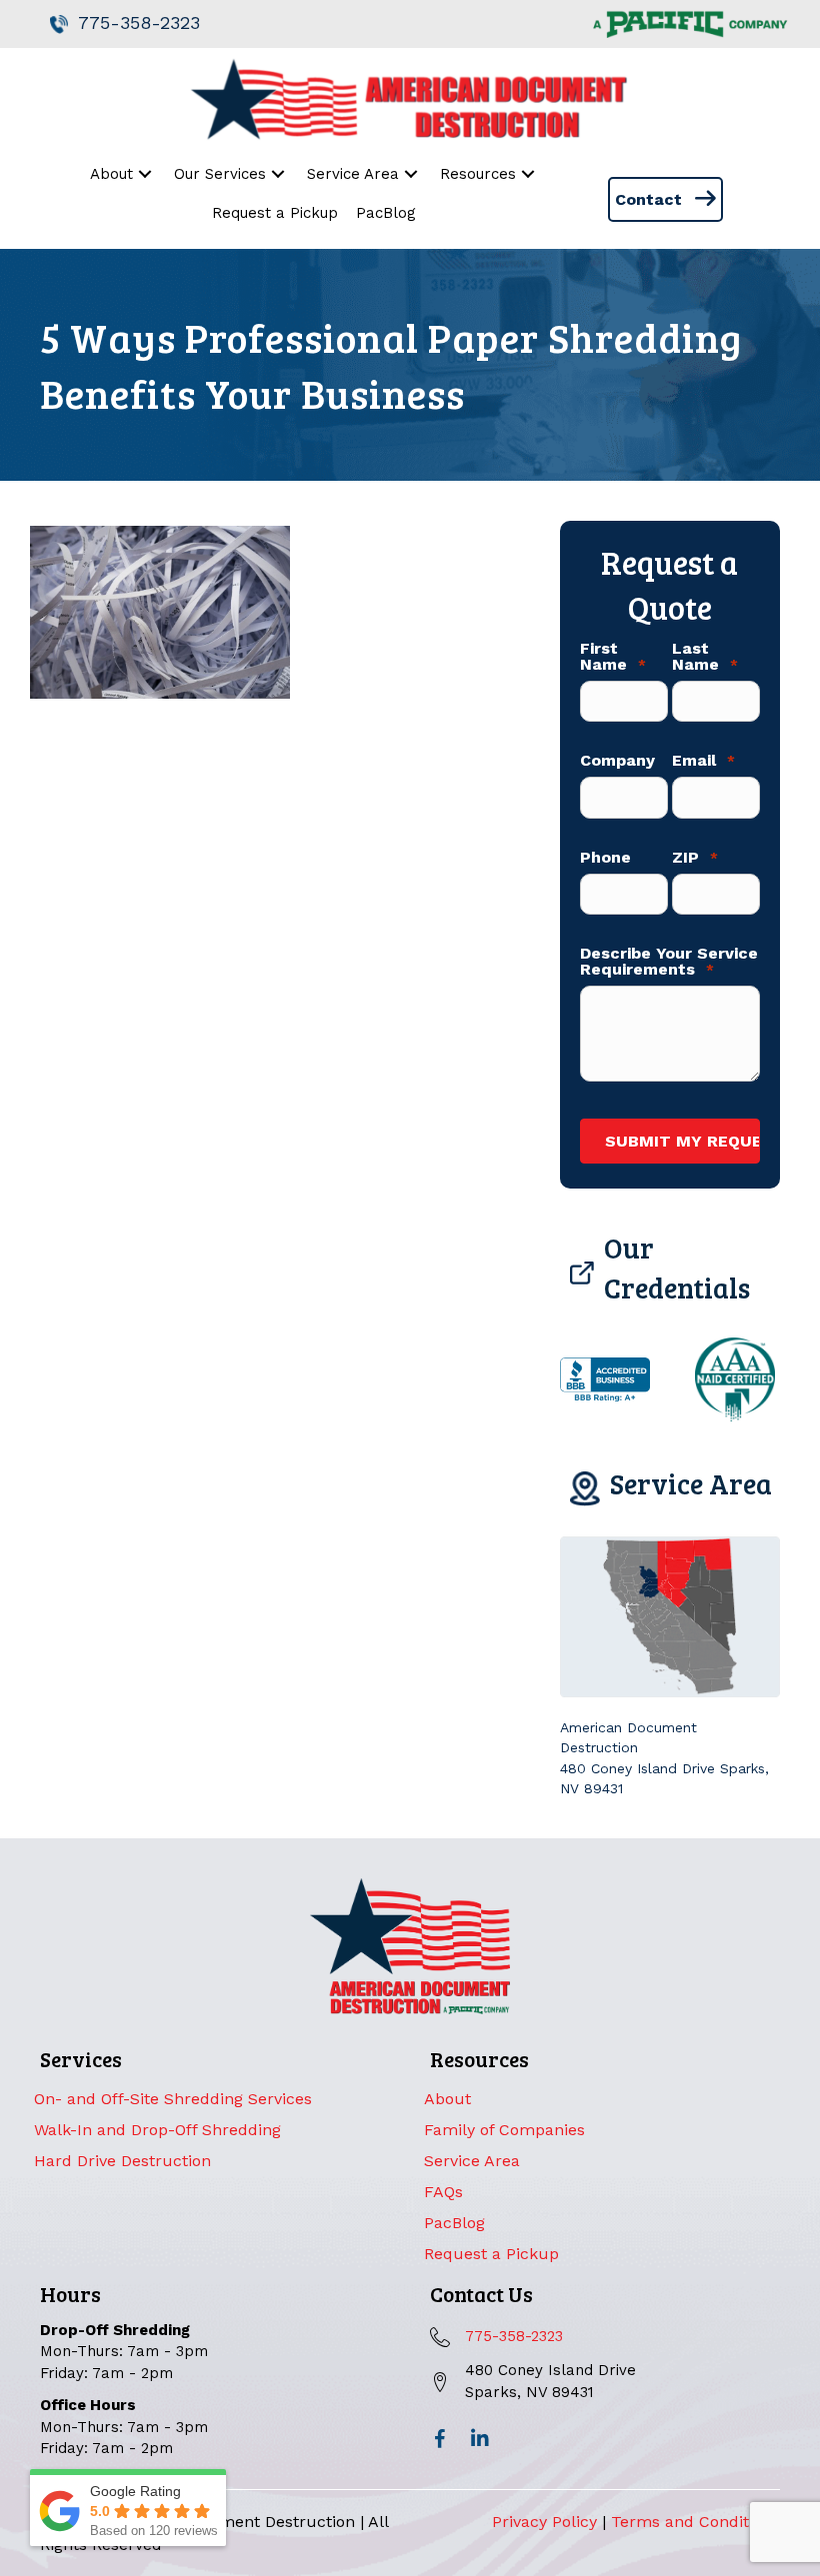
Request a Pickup (491, 2254)
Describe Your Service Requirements (669, 962)
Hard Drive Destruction (122, 2161)
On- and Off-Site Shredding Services (173, 2099)
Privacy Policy (544, 2522)
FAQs (443, 2192)
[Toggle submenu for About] (145, 174)
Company (617, 761)
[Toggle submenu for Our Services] (278, 174)
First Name (613, 657)
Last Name (705, 657)
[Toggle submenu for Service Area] (411, 174)
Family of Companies (504, 2130)
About (447, 2099)
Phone (605, 858)
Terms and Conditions (695, 2522)
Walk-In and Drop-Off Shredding (157, 2130)
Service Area (472, 2161)
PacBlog (454, 2223)
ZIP (695, 858)
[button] (440, 2439)
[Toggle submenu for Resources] (528, 174)
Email (703, 761)
